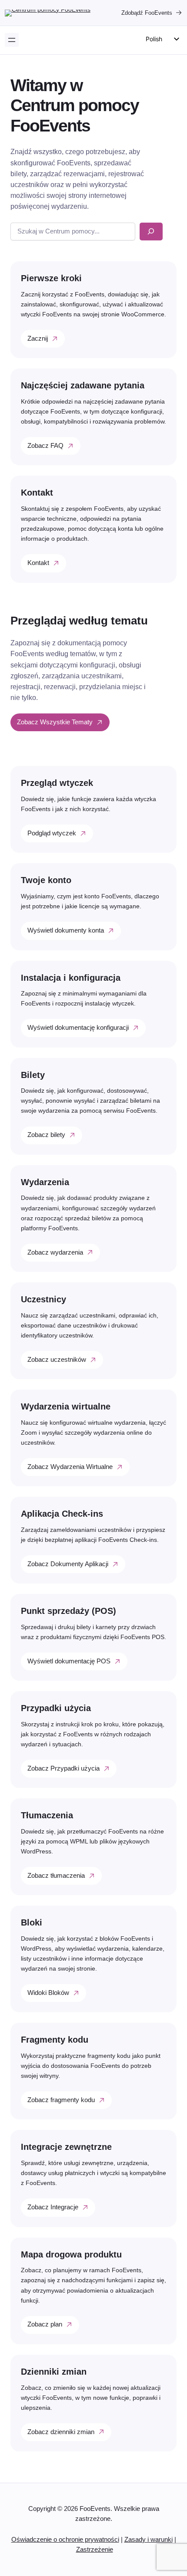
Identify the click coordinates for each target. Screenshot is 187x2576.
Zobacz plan (45, 2324)
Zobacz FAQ (45, 446)
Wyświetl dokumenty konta (66, 930)
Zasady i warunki (149, 2540)
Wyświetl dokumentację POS (69, 1661)
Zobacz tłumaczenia (56, 1876)
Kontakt (38, 563)
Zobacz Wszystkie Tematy (55, 722)
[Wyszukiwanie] (151, 232)
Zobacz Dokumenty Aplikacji (68, 1564)
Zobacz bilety (46, 1135)
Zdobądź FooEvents (147, 13)
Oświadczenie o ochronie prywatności (65, 2540)
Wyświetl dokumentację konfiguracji (78, 1028)
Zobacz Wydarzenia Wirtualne (70, 1467)
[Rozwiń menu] (12, 40)
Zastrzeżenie (95, 2550)
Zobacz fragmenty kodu (61, 2100)
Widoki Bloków (48, 1993)
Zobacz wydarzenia (55, 1252)
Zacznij (38, 338)
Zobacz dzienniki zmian (61, 2432)
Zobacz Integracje (53, 2207)
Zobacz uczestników (57, 1360)
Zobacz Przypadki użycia (63, 1768)
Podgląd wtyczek (52, 833)
